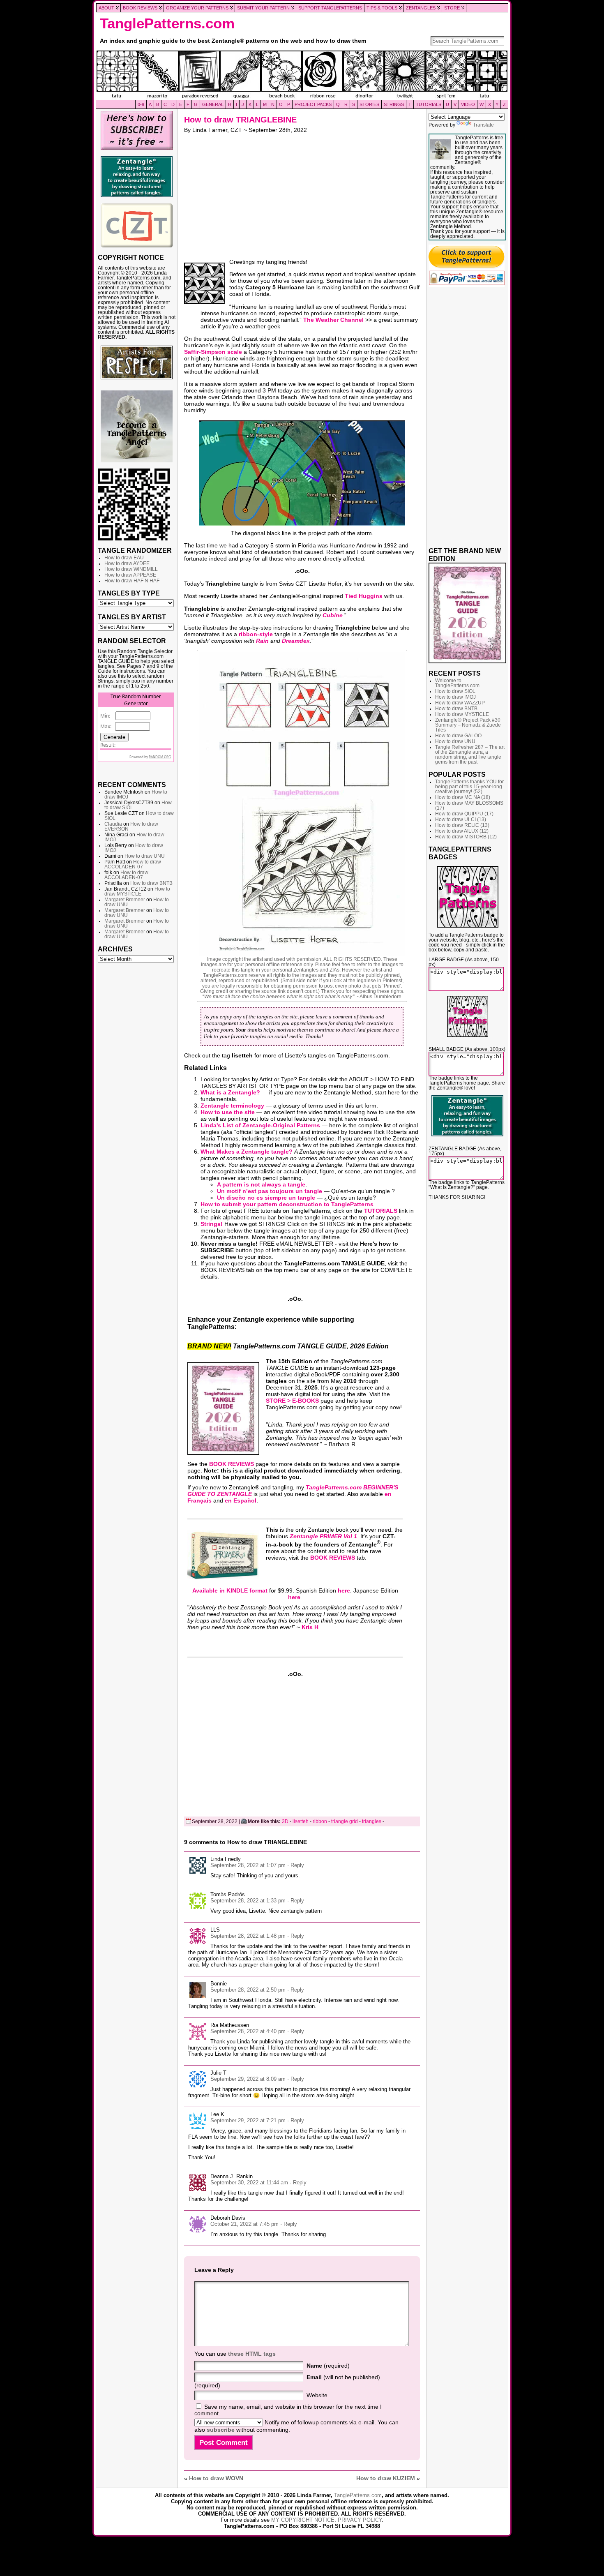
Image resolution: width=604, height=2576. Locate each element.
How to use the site (228, 1112)
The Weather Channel (333, 320)
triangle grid (345, 1821)
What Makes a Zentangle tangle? (247, 1152)
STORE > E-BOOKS (292, 1401)
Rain (262, 641)
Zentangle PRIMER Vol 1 (323, 1536)
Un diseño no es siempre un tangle (266, 1198)
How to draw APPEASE (130, 575)
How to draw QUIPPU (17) (464, 814)
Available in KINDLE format (230, 1590)
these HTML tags (252, 2354)
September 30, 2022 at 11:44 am (249, 2182)
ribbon (320, 1821)
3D (285, 1821)
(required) (328, 2366)
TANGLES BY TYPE (129, 593)
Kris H (310, 1627)
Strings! (212, 1224)
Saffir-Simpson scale (213, 352)
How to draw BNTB (151, 883)
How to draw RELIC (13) (462, 825)
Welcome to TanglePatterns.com (457, 683)
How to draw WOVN (216, 2478)
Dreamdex (296, 641)
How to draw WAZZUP (460, 703)
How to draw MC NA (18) (463, 797)
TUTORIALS (381, 1211)
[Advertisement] (137, 1092)
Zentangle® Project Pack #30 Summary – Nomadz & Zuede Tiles (468, 725)
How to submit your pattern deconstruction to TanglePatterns (287, 1204)
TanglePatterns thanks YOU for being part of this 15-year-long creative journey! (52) (469, 787)
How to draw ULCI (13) (461, 819)
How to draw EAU (124, 558)
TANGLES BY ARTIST (132, 617)
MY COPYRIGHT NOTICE (303, 2520)
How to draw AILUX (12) (462, 831)
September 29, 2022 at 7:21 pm (248, 2120)
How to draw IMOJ (455, 697)
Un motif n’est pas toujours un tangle (270, 1191)
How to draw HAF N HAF (132, 581)
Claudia (113, 824)
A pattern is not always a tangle (261, 1184)
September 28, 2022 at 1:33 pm (248, 1901)
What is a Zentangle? (230, 1092)
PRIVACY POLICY (360, 2520)
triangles (372, 1821)
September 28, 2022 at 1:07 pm (248, 1865)
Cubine (333, 615)
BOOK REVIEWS (232, 1464)
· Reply (296, 1865)
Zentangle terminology (232, 1106)
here (344, 1590)
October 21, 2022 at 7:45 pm (244, 2224)
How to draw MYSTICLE (137, 891)
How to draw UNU (145, 856)
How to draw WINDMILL (131, 569)
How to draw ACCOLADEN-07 (133, 864)
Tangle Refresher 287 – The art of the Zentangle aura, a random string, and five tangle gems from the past (470, 755)
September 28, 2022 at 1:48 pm (248, 1936)
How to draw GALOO (458, 736)
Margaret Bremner (125, 900)
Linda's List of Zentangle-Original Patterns (260, 1125)
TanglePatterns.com (167, 23)
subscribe (221, 2430)
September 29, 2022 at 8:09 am (248, 2079)
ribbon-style (256, 634)
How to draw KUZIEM (386, 2478)
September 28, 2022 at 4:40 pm (248, 2031)
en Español (241, 1500)
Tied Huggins (364, 596)
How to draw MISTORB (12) (466, 837)
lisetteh (301, 1821)
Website (317, 2395)
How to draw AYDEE (127, 563)
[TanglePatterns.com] (302, 75)
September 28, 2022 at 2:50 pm (248, 1990)
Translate (483, 125)
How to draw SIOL (455, 691)
